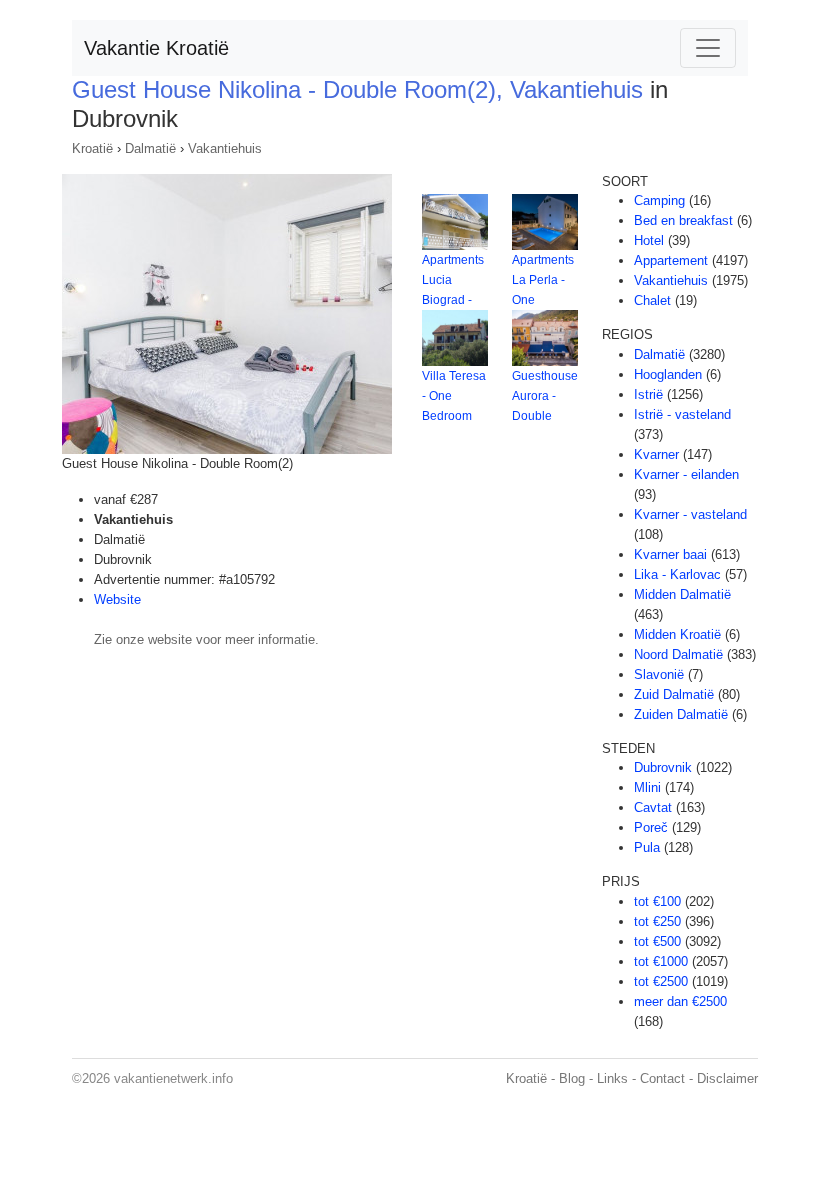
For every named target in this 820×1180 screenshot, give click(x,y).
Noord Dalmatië (678, 654)
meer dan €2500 (680, 1001)
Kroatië (92, 148)
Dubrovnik (663, 767)
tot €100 (657, 901)
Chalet (652, 300)
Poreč (651, 827)
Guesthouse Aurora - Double (545, 396)
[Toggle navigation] (708, 48)
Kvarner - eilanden (686, 474)
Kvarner (656, 454)
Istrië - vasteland (682, 414)
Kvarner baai (670, 554)
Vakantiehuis (225, 148)
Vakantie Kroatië (156, 48)
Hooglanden (668, 374)
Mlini (647, 787)
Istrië (648, 394)
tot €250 (657, 921)
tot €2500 (661, 981)
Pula (647, 847)
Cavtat (653, 807)
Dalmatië (150, 148)
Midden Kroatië (677, 634)
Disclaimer (727, 1078)
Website (117, 599)
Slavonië (659, 674)
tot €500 (657, 941)
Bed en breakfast (683, 220)
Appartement (671, 260)
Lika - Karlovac (677, 574)
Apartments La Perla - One (543, 280)
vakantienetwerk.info (173, 1078)
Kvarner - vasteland (690, 514)
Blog (572, 1078)
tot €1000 (661, 961)
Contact (662, 1078)
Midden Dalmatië (682, 594)
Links (612, 1078)
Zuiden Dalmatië (681, 714)
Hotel (649, 240)
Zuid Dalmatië (674, 694)
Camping (659, 200)
